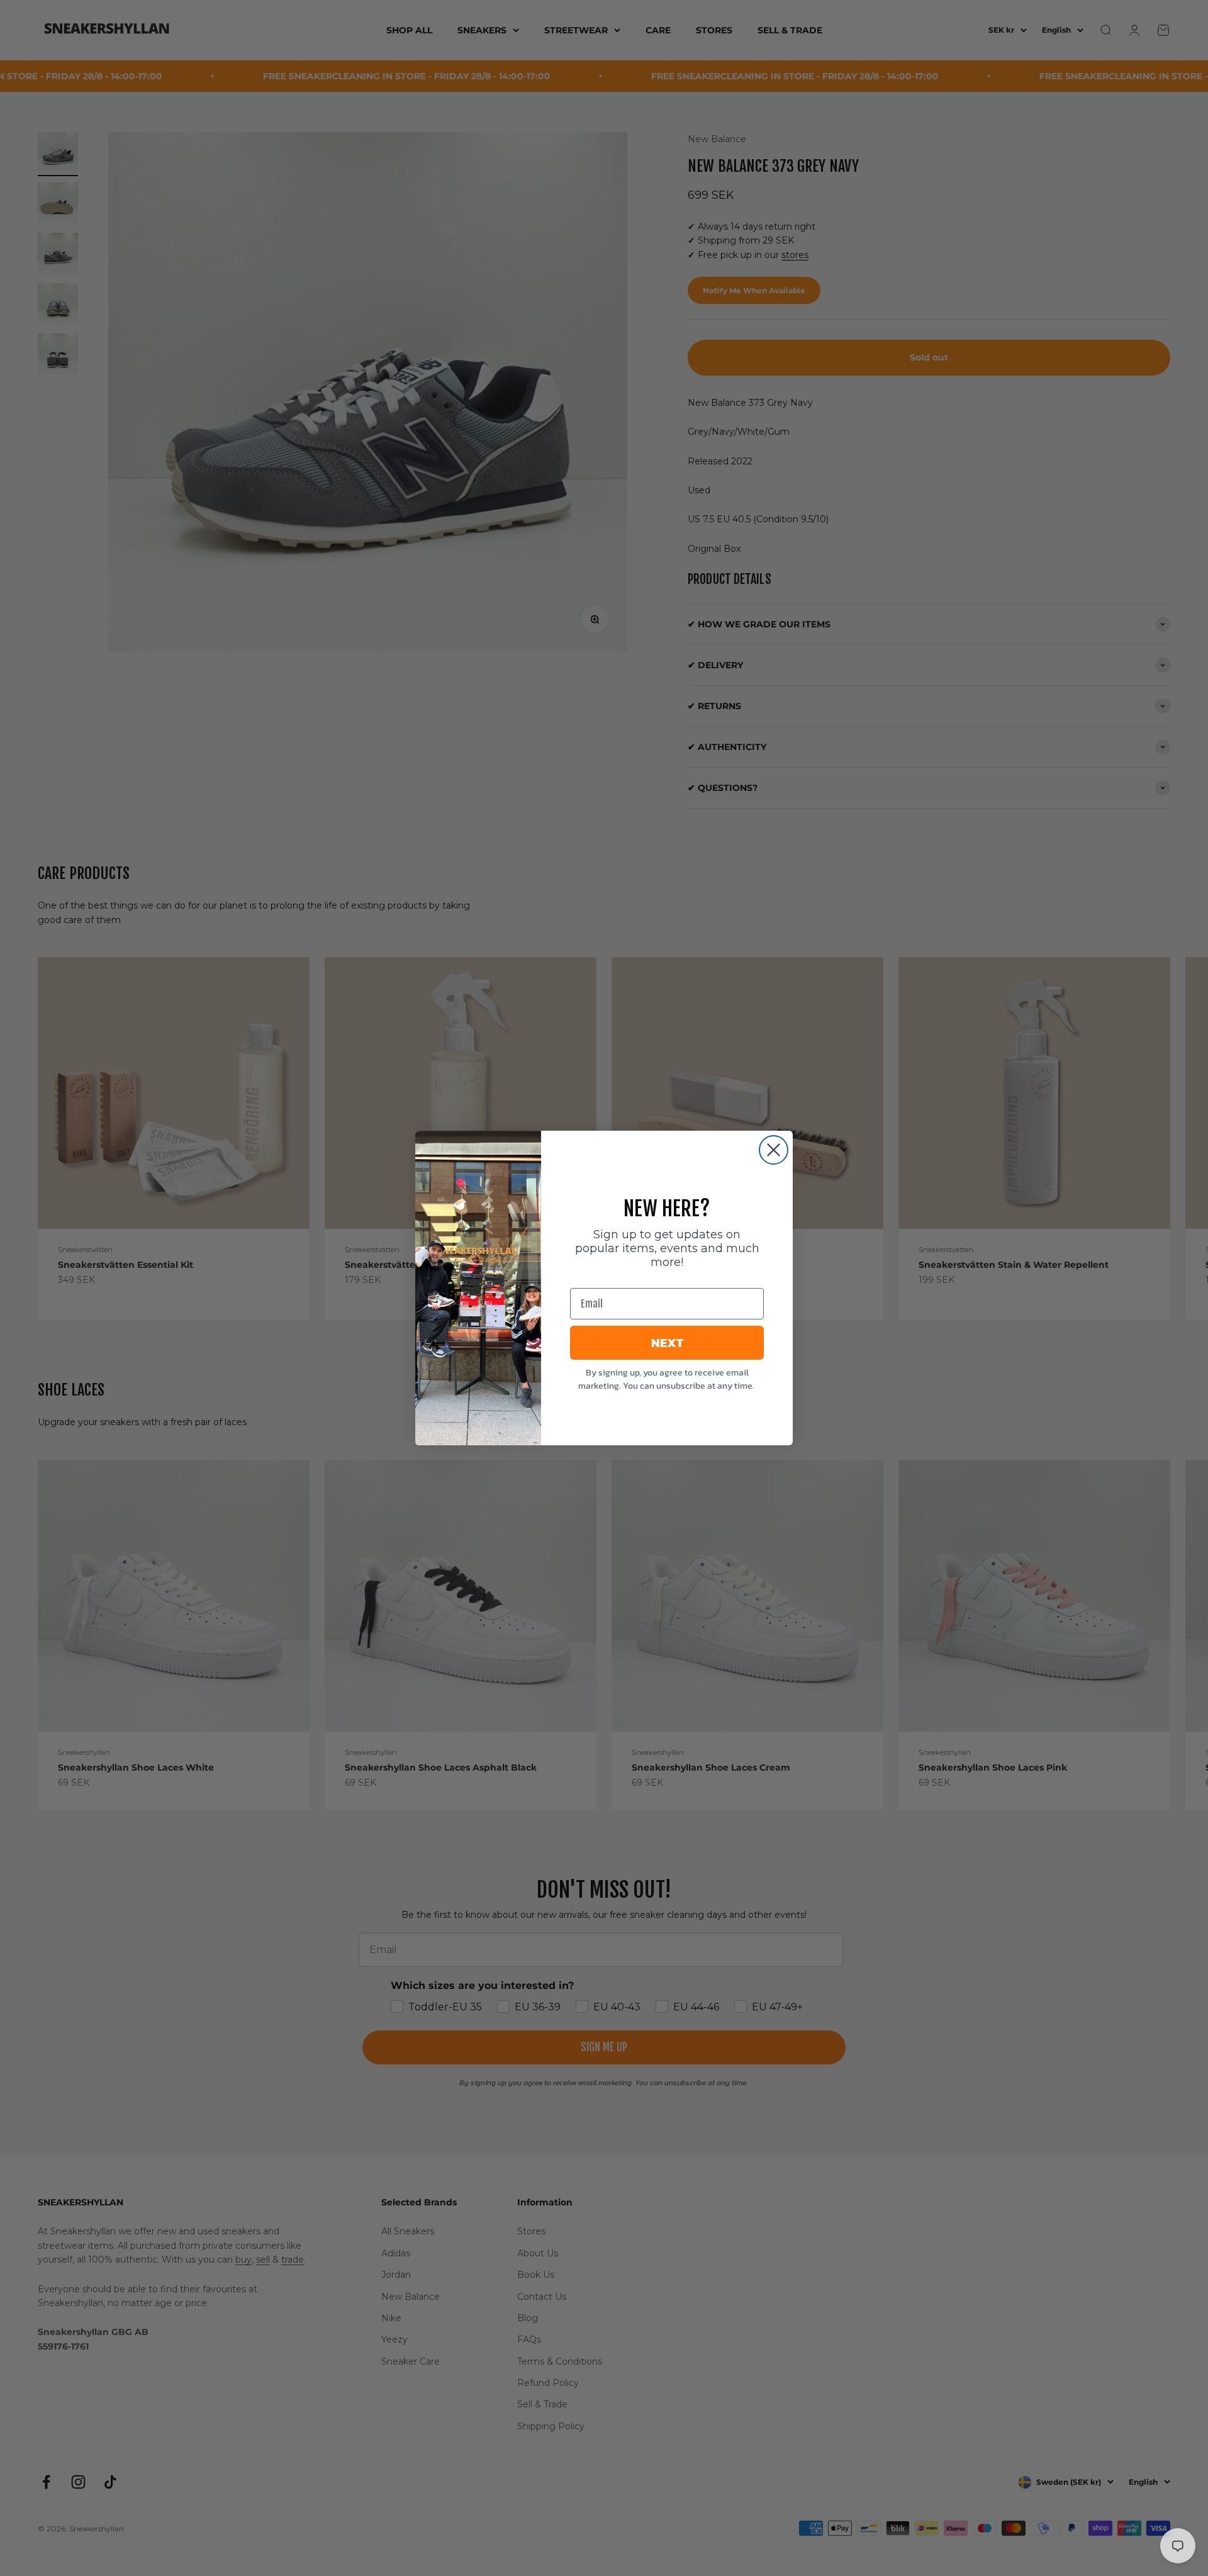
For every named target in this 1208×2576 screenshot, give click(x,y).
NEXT (667, 1343)
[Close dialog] (774, 1150)
